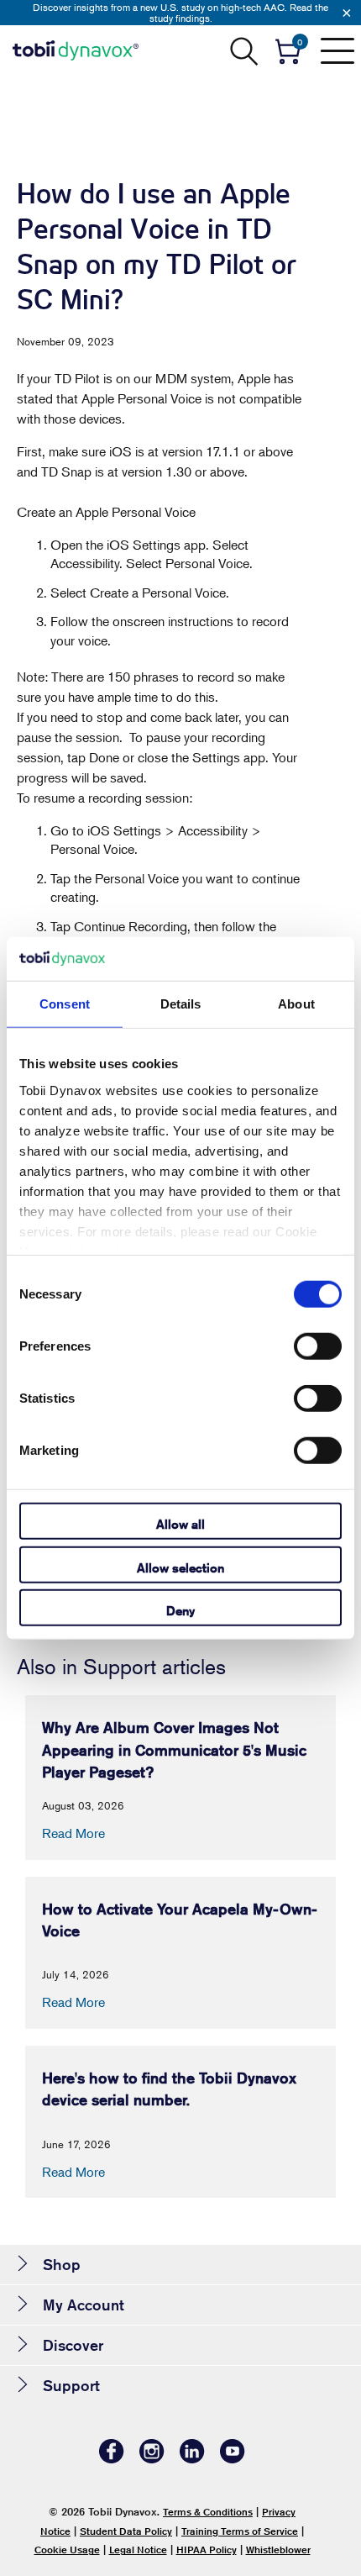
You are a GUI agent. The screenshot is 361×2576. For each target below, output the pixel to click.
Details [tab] (181, 1004)
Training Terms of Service (240, 2531)
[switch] (318, 1346)
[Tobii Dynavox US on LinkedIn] (192, 2459)
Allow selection (180, 1567)
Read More (73, 1833)
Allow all (180, 1524)
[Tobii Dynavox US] (76, 50)
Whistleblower (278, 2550)
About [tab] (296, 1004)
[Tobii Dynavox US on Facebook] (112, 2459)
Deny (180, 1611)
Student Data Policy (126, 2531)
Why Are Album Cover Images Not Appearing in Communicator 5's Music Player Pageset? (174, 1749)
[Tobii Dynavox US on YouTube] (233, 2459)
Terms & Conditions (208, 2512)
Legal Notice (138, 2550)
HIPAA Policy (207, 2550)
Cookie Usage (67, 2550)
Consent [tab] (65, 1004)
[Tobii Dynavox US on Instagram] (152, 2459)
